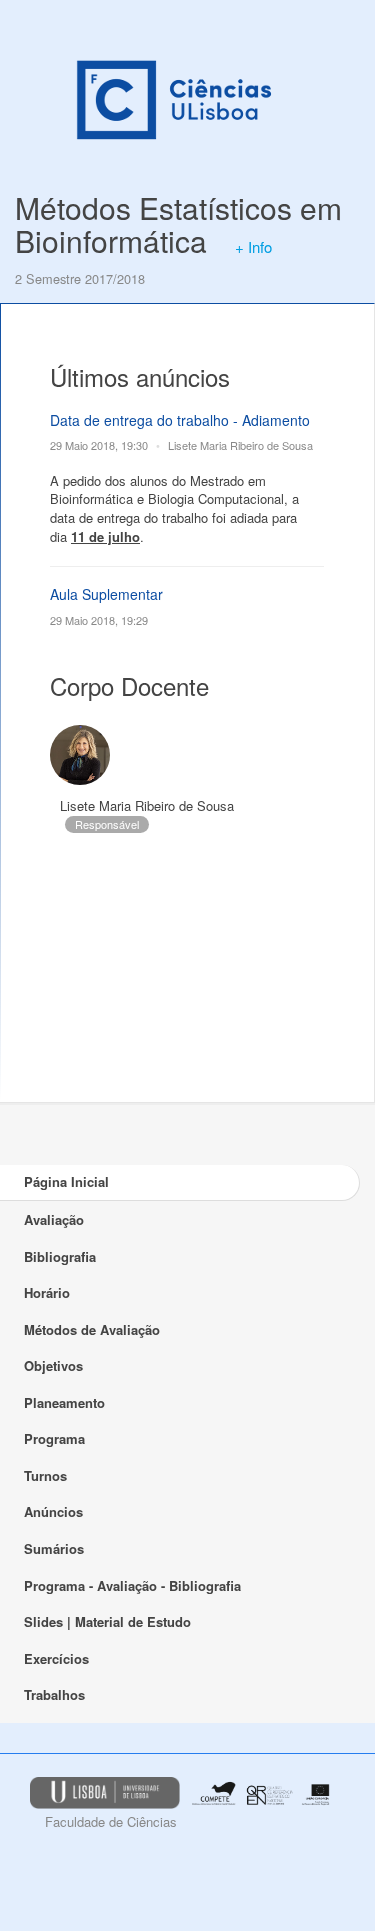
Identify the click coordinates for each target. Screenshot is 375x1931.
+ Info (253, 246)
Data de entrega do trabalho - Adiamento (180, 420)
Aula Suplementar (106, 594)
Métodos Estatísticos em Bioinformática (178, 224)
